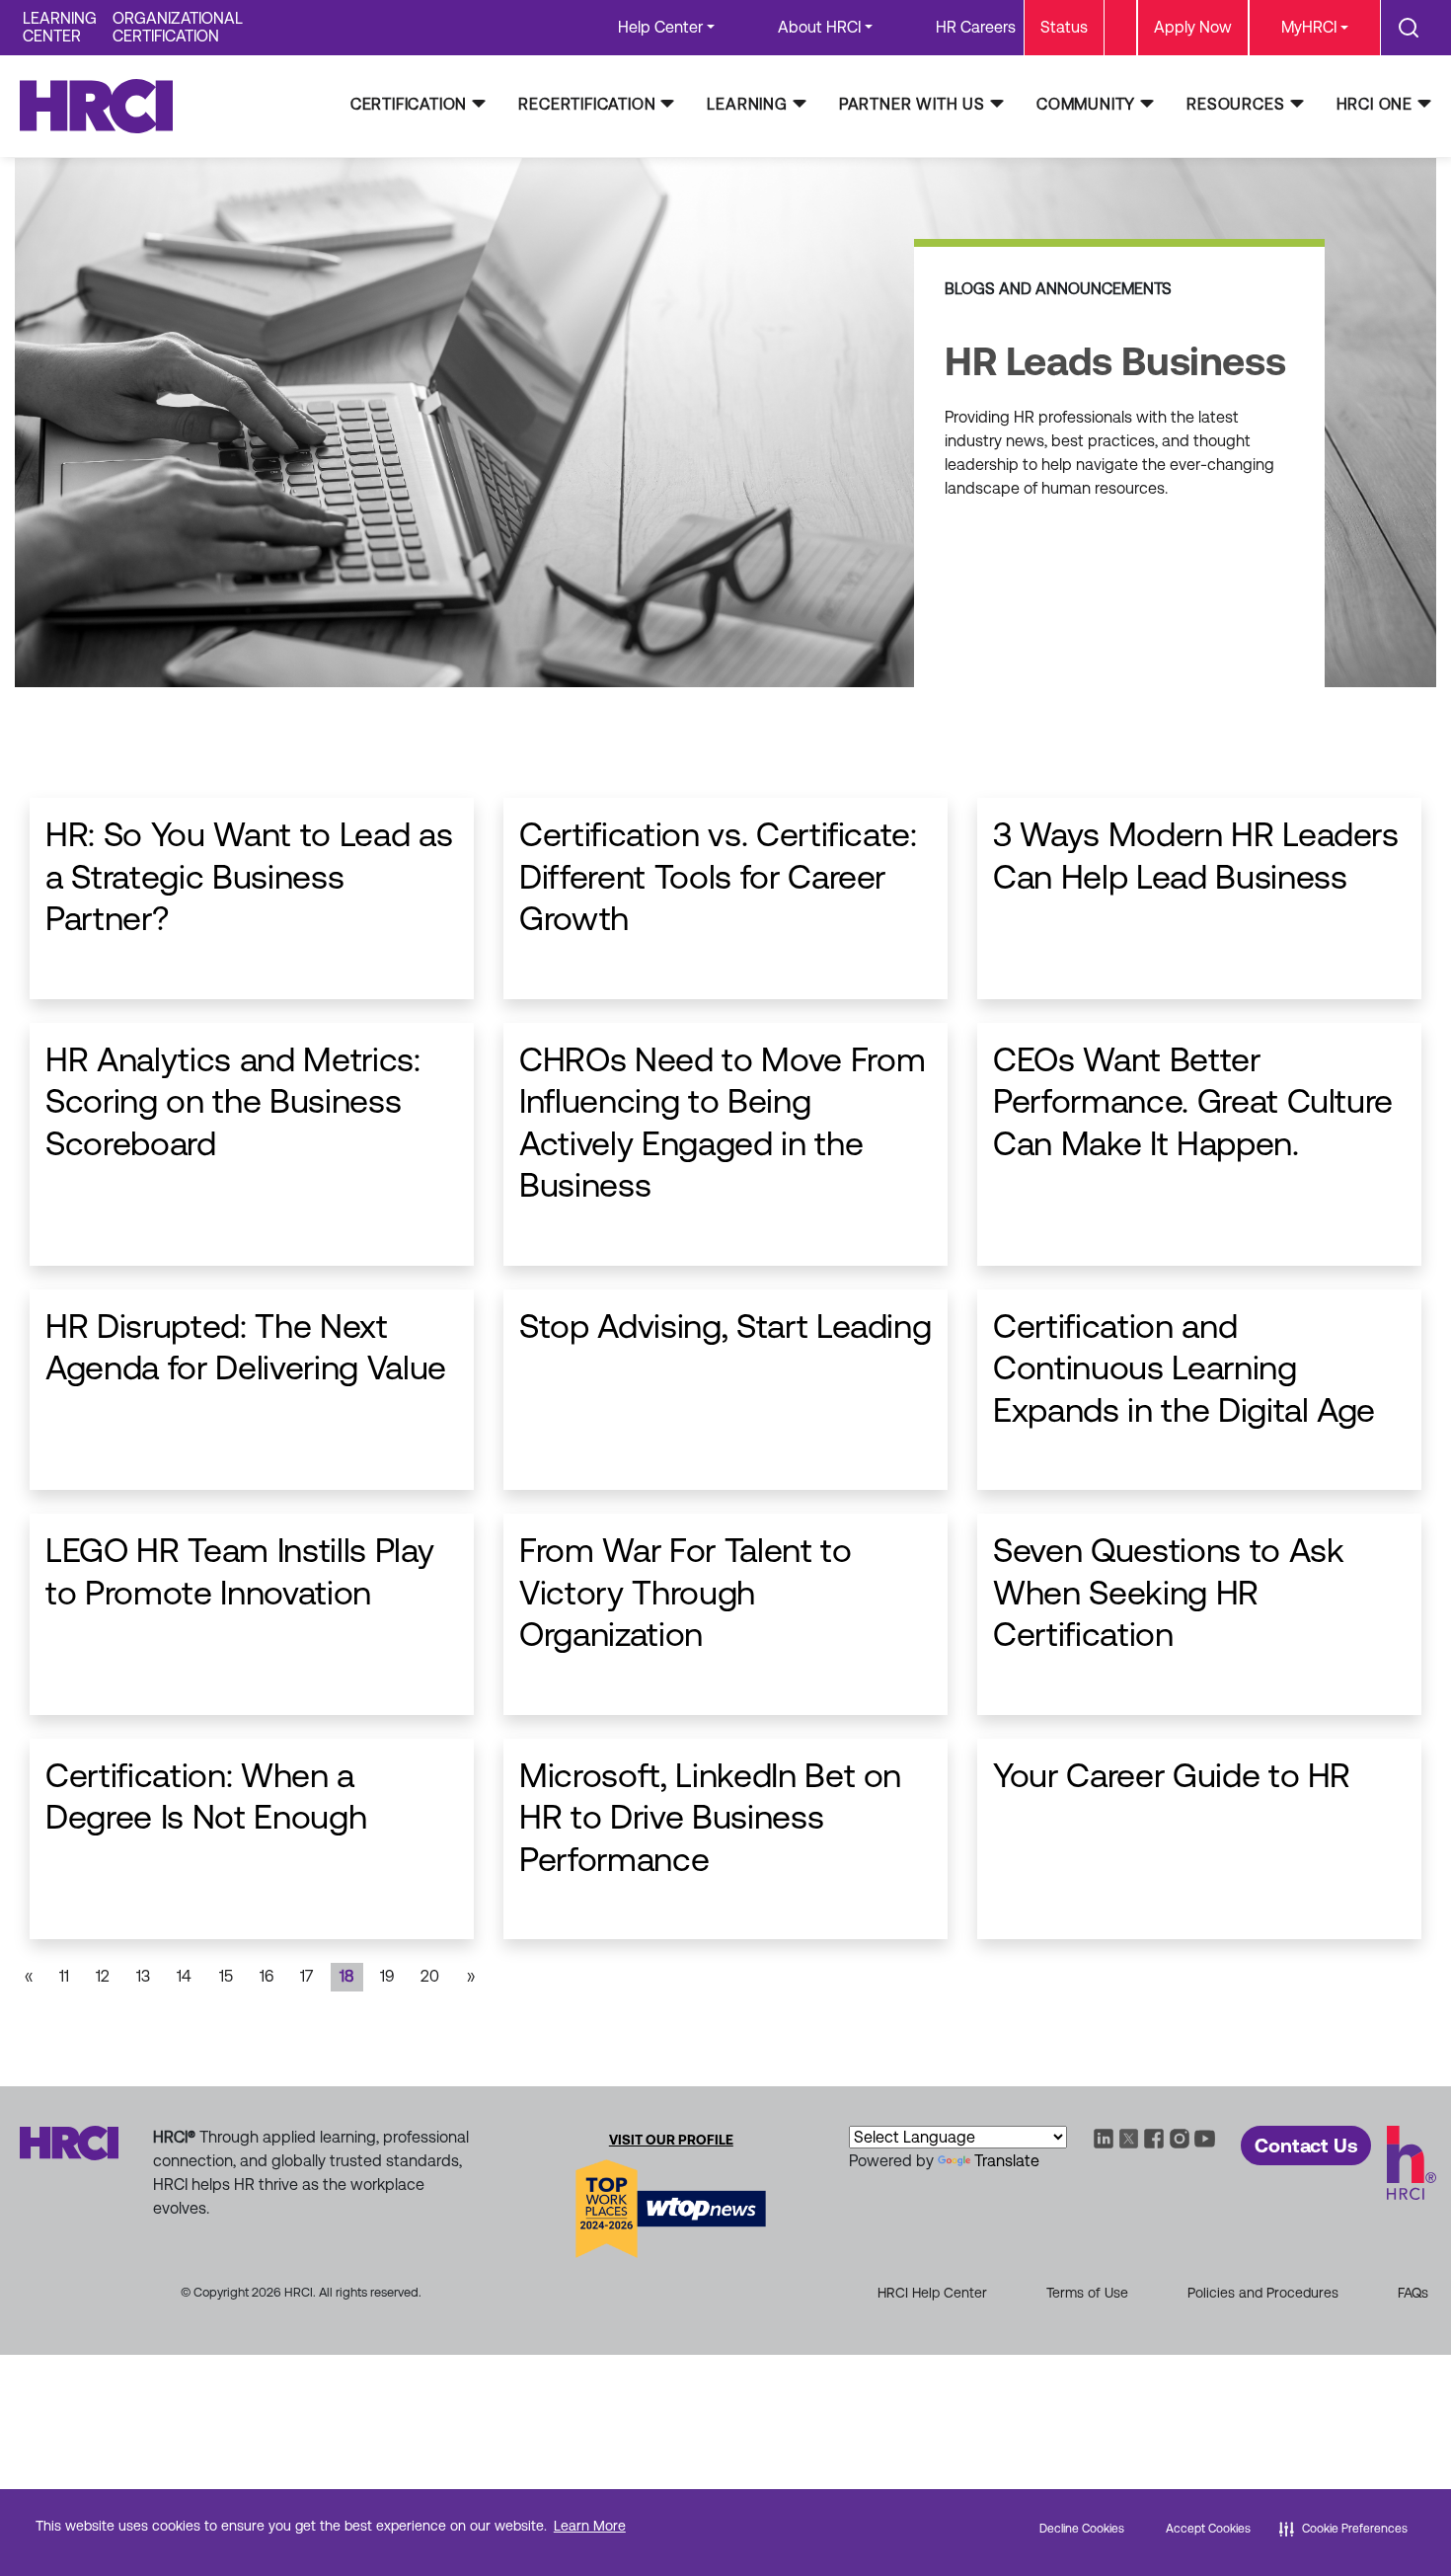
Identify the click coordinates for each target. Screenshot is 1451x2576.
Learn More (590, 2526)
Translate (1007, 2161)
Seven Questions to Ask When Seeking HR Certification (1169, 1592)
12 (103, 1976)
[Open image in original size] (106, 105)
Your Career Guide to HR (1172, 1775)
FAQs (1413, 2293)
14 (184, 1976)
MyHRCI (1309, 27)
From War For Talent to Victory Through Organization (686, 1592)
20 (430, 1976)
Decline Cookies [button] (1082, 2529)
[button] (1343, 2529)
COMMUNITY (1086, 104)
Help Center (660, 27)
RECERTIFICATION (587, 104)
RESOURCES (1235, 104)
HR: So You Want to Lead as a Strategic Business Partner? (249, 876)
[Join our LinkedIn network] (1104, 2137)
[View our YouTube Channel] (1205, 2137)
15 (226, 1976)
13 (143, 1976)
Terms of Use (1087, 2293)
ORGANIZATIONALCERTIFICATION (178, 27)
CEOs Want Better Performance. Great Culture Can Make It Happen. (1193, 1101)
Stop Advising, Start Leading (725, 1326)
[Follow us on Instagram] (1180, 2137)
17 (306, 1976)
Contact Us (1306, 2146)
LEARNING (747, 104)
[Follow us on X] (1129, 2137)
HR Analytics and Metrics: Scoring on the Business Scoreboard (233, 1101)
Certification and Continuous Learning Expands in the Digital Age (1184, 1368)
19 (387, 1976)
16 (267, 1976)
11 (64, 1976)
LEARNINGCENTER (60, 27)
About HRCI (819, 27)
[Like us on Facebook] (1154, 2137)
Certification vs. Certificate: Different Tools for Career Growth (718, 876)
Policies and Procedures (1263, 2293)
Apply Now (1193, 27)
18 (346, 1976)
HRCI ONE (1375, 104)
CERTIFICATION (409, 104)
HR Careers (976, 27)
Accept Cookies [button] (1208, 2529)
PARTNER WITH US (912, 104)
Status (1064, 27)
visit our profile (671, 2140)
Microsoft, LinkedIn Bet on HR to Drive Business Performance (710, 1817)
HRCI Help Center (932, 2293)
